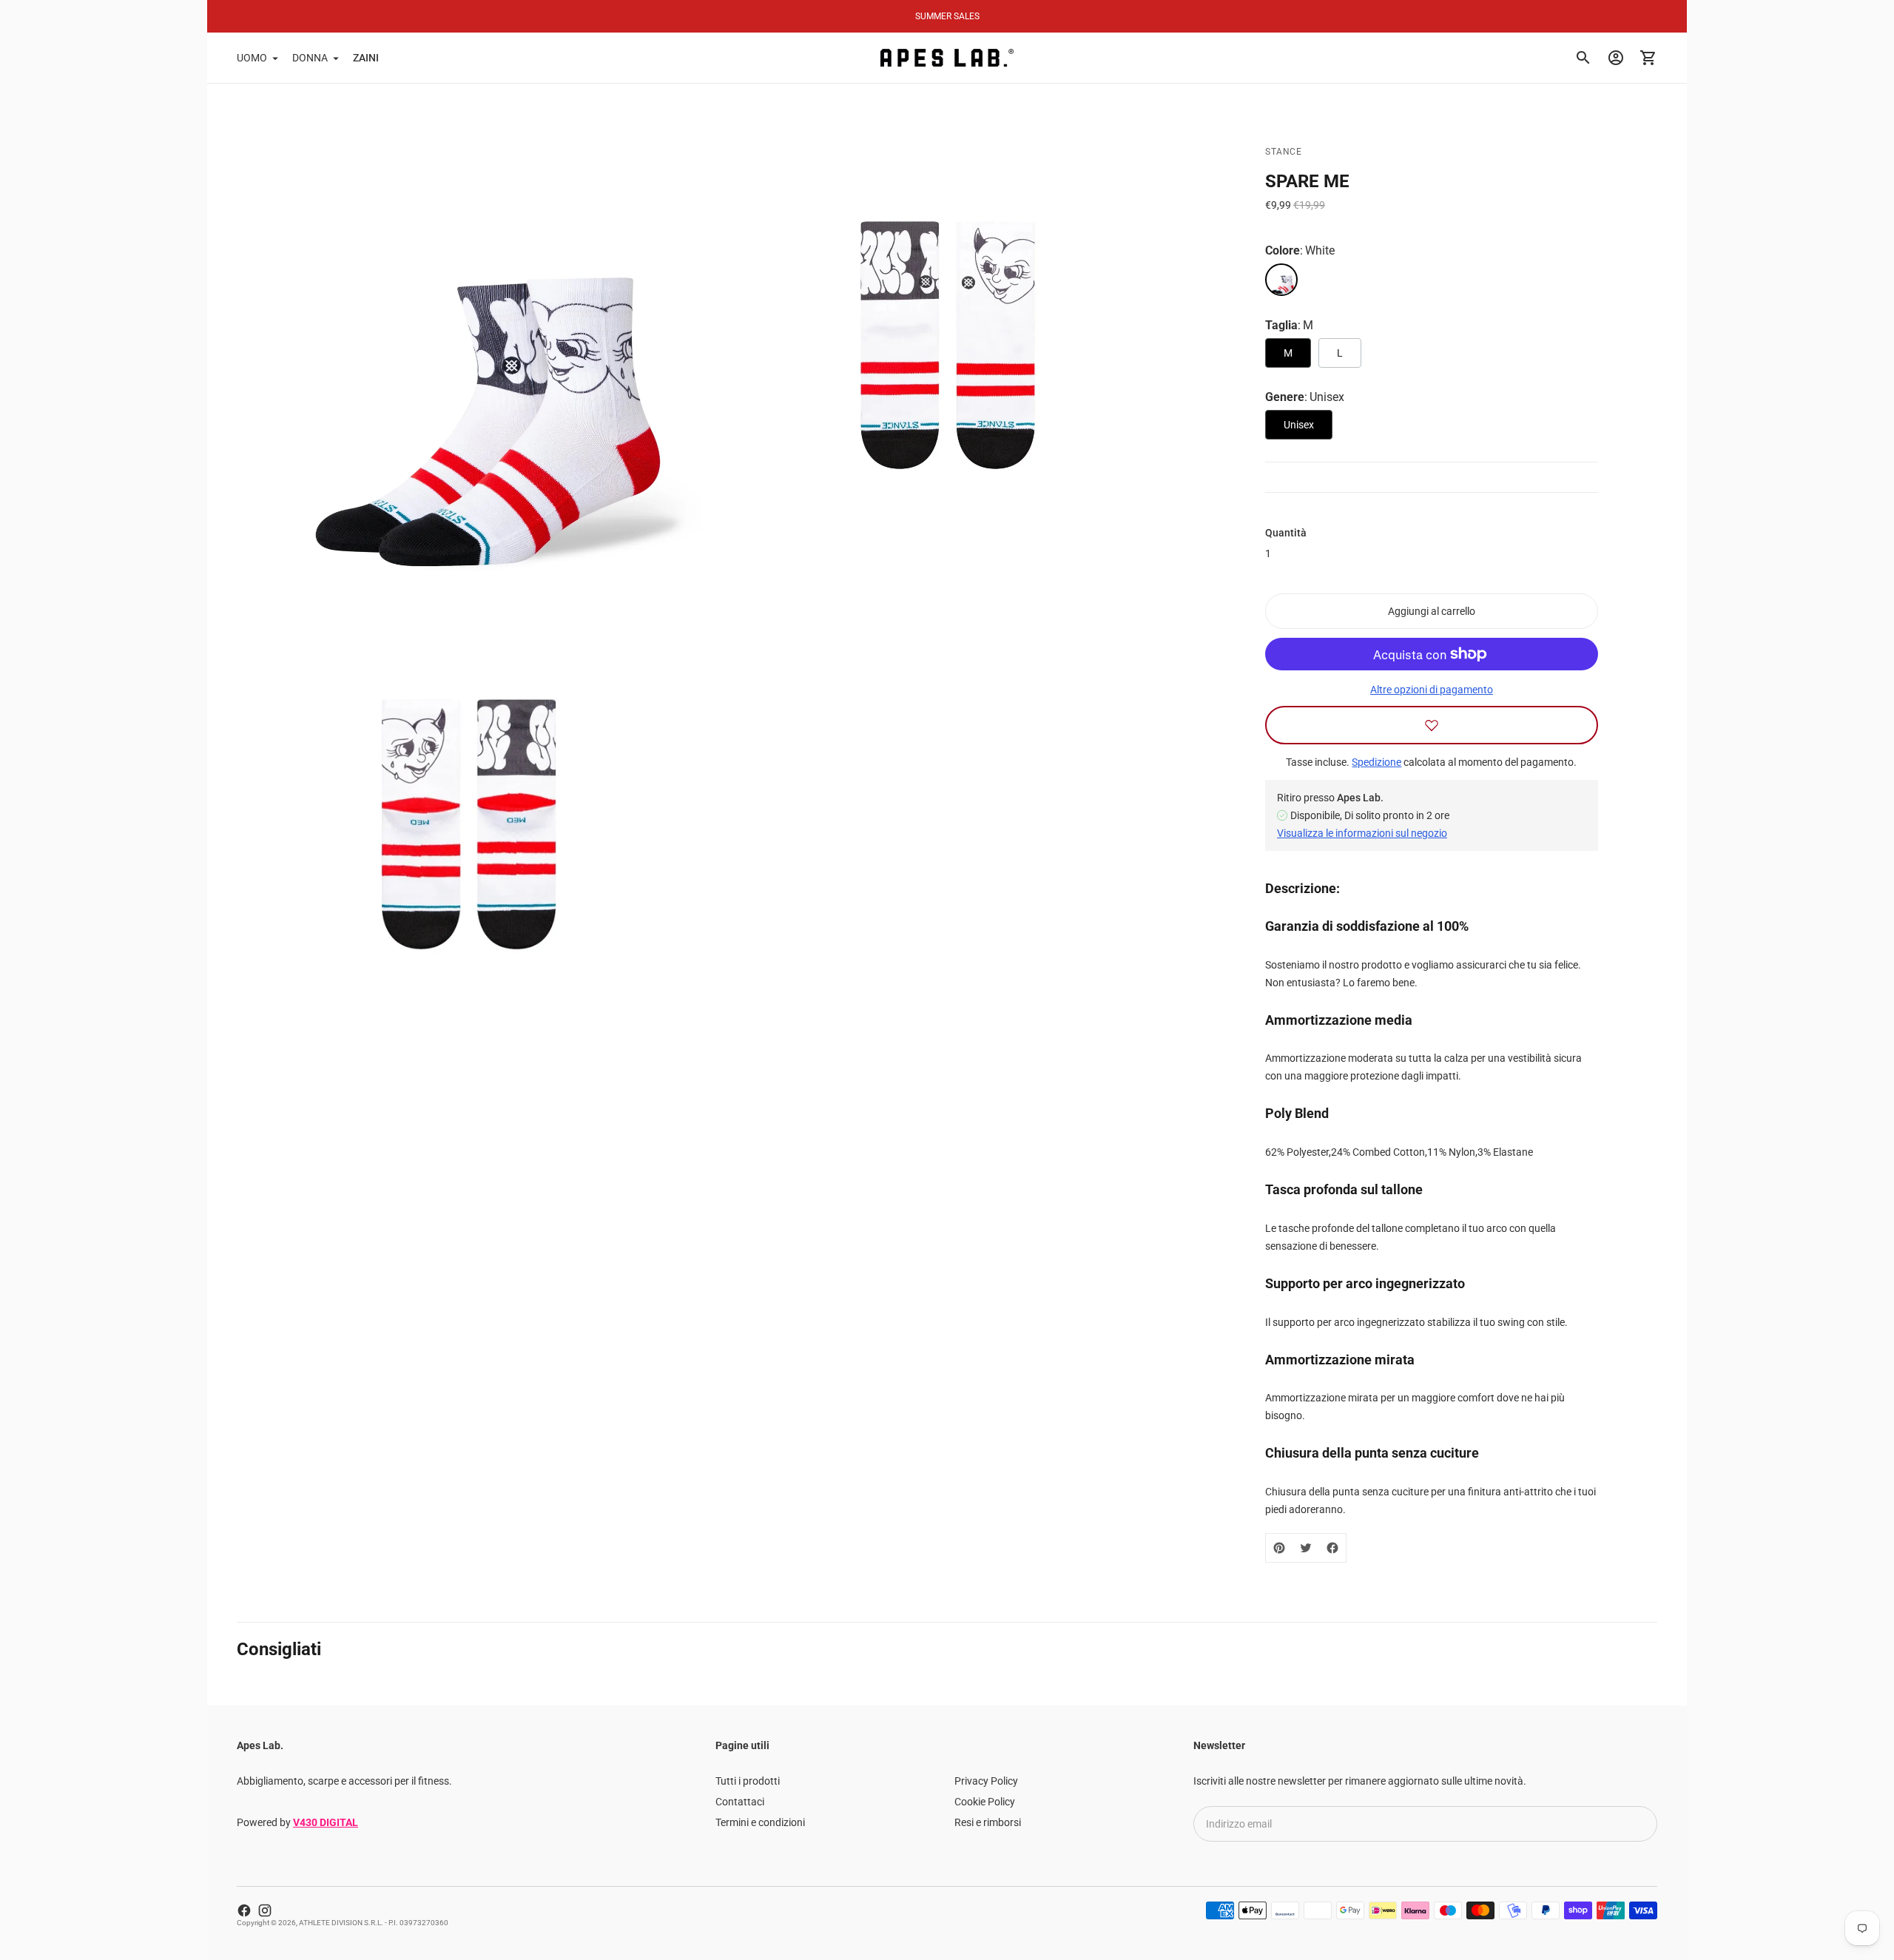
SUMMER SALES (947, 16)
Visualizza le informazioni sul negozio (1362, 833)
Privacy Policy (986, 1781)
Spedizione (1376, 762)
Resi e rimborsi (988, 1822)
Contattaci (740, 1802)
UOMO (252, 58)
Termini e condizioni (760, 1822)
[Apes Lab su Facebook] (244, 1910)
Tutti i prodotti (748, 1781)
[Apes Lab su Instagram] (265, 1910)
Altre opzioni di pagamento (1432, 690)
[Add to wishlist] (1432, 725)
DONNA (310, 58)
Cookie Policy (985, 1802)
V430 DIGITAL (326, 1822)
